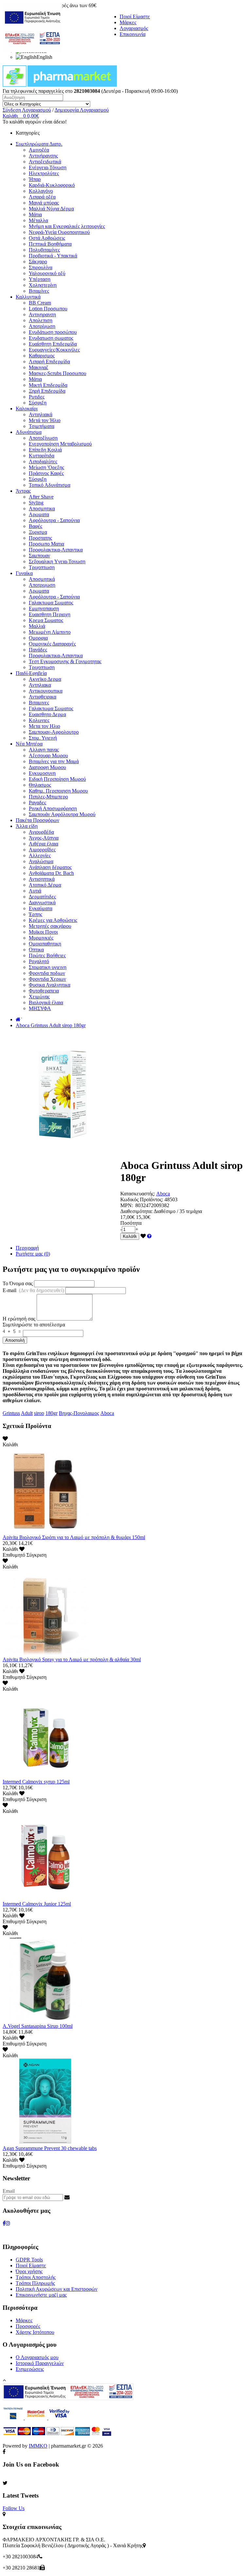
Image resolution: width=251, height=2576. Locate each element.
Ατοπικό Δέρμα (45, 885)
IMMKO (38, 2446)
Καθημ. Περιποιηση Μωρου (58, 791)
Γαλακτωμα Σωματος (51, 603)
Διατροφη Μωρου (47, 767)
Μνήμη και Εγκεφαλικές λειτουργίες (67, 226)
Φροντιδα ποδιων (47, 973)
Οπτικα (36, 950)
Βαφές (35, 526)
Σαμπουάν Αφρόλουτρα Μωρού (62, 814)
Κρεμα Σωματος (46, 620)
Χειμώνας (39, 997)
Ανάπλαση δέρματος (50, 867)
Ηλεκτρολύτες (44, 173)
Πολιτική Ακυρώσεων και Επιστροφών (57, 2289)
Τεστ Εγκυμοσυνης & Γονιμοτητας (65, 661)
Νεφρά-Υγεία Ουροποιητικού (59, 232)
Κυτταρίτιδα (42, 456)
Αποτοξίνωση (43, 438)
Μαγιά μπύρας (44, 203)
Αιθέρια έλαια (43, 844)
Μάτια (35, 214)
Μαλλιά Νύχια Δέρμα (51, 209)
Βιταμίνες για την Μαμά (54, 761)
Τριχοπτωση (42, 567)
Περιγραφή (27, 1248)
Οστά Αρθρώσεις (47, 238)
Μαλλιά (37, 626)
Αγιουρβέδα (41, 832)
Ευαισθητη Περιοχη (50, 614)
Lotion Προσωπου (48, 309)
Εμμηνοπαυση (44, 608)
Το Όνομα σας (18, 1283)
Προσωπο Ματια (46, 544)
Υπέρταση (40, 279)
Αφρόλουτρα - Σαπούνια (54, 520)
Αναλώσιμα (41, 861)
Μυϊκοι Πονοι (43, 932)
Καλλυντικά (28, 297)
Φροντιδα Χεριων (47, 979)
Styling (36, 503)
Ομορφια (38, 638)
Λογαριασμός (134, 28)
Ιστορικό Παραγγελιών (40, 2363)
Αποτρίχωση (42, 326)
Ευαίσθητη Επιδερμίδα (53, 344)
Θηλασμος (40, 785)
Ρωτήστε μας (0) (33, 1254)
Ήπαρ (35, 179)
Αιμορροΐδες (42, 850)
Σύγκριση (36, 1555)
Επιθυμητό (14, 1555)
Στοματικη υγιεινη (48, 967)
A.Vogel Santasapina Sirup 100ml (38, 2026)
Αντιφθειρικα (42, 697)
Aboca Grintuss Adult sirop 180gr (51, 1025)
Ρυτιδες (37, 397)
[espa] (32, 50)
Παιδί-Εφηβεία (31, 673)
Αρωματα (39, 514)
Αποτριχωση (42, 585)
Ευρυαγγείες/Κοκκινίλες (54, 350)
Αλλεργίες (40, 855)
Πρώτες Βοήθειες (47, 955)
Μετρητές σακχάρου (50, 926)
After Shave (41, 497)
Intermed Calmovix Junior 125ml (37, 1904)
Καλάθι (130, 1236)
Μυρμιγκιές (41, 938)
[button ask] (149, 1236)
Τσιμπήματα (42, 426)
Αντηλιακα (40, 685)
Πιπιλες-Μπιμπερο (48, 797)
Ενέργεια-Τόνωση (48, 167)
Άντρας (23, 491)
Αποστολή (15, 1340)
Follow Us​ (14, 2508)
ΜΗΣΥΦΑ (40, 1008)
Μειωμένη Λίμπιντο (50, 632)
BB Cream (40, 303)
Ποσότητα (131, 1223)
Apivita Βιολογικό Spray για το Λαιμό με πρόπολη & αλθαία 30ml (72, 1659)
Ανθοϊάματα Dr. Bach (51, 873)
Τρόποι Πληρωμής (35, 2283)
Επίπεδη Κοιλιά (45, 450)
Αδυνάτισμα (29, 432)
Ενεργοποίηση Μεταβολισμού (60, 444)
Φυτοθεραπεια (44, 991)
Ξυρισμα (38, 532)
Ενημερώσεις (30, 2369)
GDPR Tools (29, 2260)
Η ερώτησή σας (19, 1319)
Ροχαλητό (39, 961)
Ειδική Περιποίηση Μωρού (57, 779)
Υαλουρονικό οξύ (47, 273)
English (44, 57)
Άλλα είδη (27, 826)
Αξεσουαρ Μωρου (48, 755)
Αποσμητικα (42, 509)
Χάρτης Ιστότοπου (35, 2332)
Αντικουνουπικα (46, 691)
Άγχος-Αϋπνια (44, 838)
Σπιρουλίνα (41, 267)
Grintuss (11, 1413)
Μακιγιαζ (39, 367)
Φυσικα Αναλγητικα (50, 985)
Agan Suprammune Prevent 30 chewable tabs (50, 2148)
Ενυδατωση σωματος (51, 338)
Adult (27, 1413)
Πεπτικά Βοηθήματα (50, 244)
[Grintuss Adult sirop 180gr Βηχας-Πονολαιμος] (61, 1149)
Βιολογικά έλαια (46, 1002)
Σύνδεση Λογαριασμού (27, 110)
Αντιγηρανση (42, 314)
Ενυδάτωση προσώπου (53, 332)
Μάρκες (128, 22)
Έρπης (35, 914)
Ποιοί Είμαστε (135, 16)
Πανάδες (38, 650)
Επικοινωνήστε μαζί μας (41, 2295)
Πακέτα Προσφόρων (37, 820)
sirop (39, 1413)
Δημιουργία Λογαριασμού (82, 110)
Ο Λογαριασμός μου (37, 2357)
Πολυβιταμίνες (44, 250)
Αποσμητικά (42, 579)
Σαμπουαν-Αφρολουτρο (54, 732)
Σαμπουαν (39, 556)
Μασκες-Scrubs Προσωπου (58, 373)
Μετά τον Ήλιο (45, 420)
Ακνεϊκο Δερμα (45, 679)
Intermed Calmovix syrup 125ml (36, 1782)
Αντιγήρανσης (43, 156)
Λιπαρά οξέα (42, 197)
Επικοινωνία (133, 34)
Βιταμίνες (39, 291)
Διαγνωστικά (42, 902)
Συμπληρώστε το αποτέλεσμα (34, 1325)
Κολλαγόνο (41, 191)
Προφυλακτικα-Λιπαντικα (56, 550)
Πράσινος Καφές (46, 473)
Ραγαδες (37, 803)
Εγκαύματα (41, 908)
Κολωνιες (39, 720)
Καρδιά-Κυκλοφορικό (52, 185)
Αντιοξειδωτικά (45, 162)
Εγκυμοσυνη (42, 773)
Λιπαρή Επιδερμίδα (49, 361)
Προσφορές (28, 2326)
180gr (51, 1413)
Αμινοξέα (39, 150)
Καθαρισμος (42, 356)
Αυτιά (35, 891)
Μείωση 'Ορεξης (46, 467)
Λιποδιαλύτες (43, 461)
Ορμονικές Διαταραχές (52, 644)
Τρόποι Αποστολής (36, 2277)
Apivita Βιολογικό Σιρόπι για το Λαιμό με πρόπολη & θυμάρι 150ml (74, 1537)
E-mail (33, 1290)
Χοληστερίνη (43, 285)
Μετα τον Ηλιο (44, 726)
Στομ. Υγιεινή (43, 738)
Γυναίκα (24, 573)
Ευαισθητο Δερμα (47, 714)
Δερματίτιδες (42, 897)
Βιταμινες (39, 703)
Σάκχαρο (38, 262)
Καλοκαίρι (27, 409)
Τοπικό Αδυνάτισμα (50, 485)
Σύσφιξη (38, 403)
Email (9, 2191)
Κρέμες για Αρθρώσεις (53, 920)
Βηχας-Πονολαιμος (79, 1413)
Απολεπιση (41, 320)
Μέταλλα (38, 220)
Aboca (163, 1194)
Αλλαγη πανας (44, 750)
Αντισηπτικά (42, 879)
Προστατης (40, 538)
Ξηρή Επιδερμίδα (47, 391)
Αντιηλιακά (41, 414)
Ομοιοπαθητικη (45, 944)
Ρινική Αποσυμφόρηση (53, 808)
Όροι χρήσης (29, 2271)
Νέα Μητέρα (29, 744)
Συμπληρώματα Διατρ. (39, 144)
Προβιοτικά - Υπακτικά (53, 256)
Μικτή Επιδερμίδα (48, 385)
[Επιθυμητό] (143, 1236)
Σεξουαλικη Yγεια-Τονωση (57, 561)
